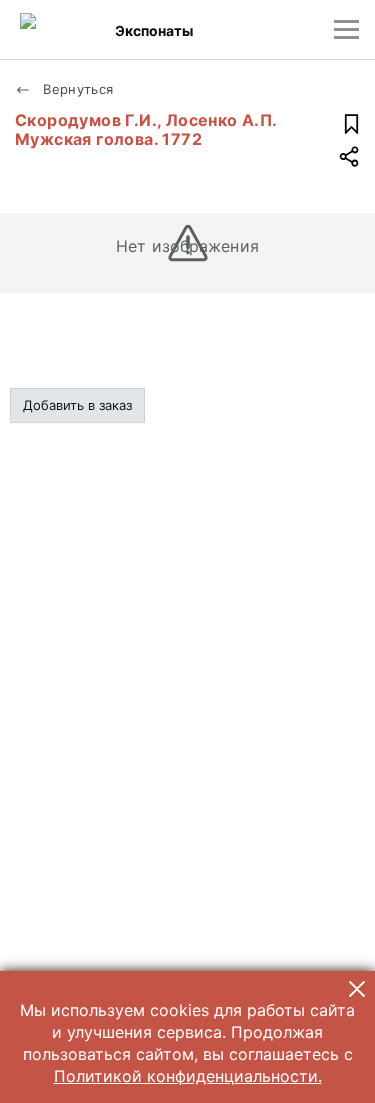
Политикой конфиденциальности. (188, 1076)
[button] (357, 989)
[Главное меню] (346, 29)
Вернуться (76, 89)
